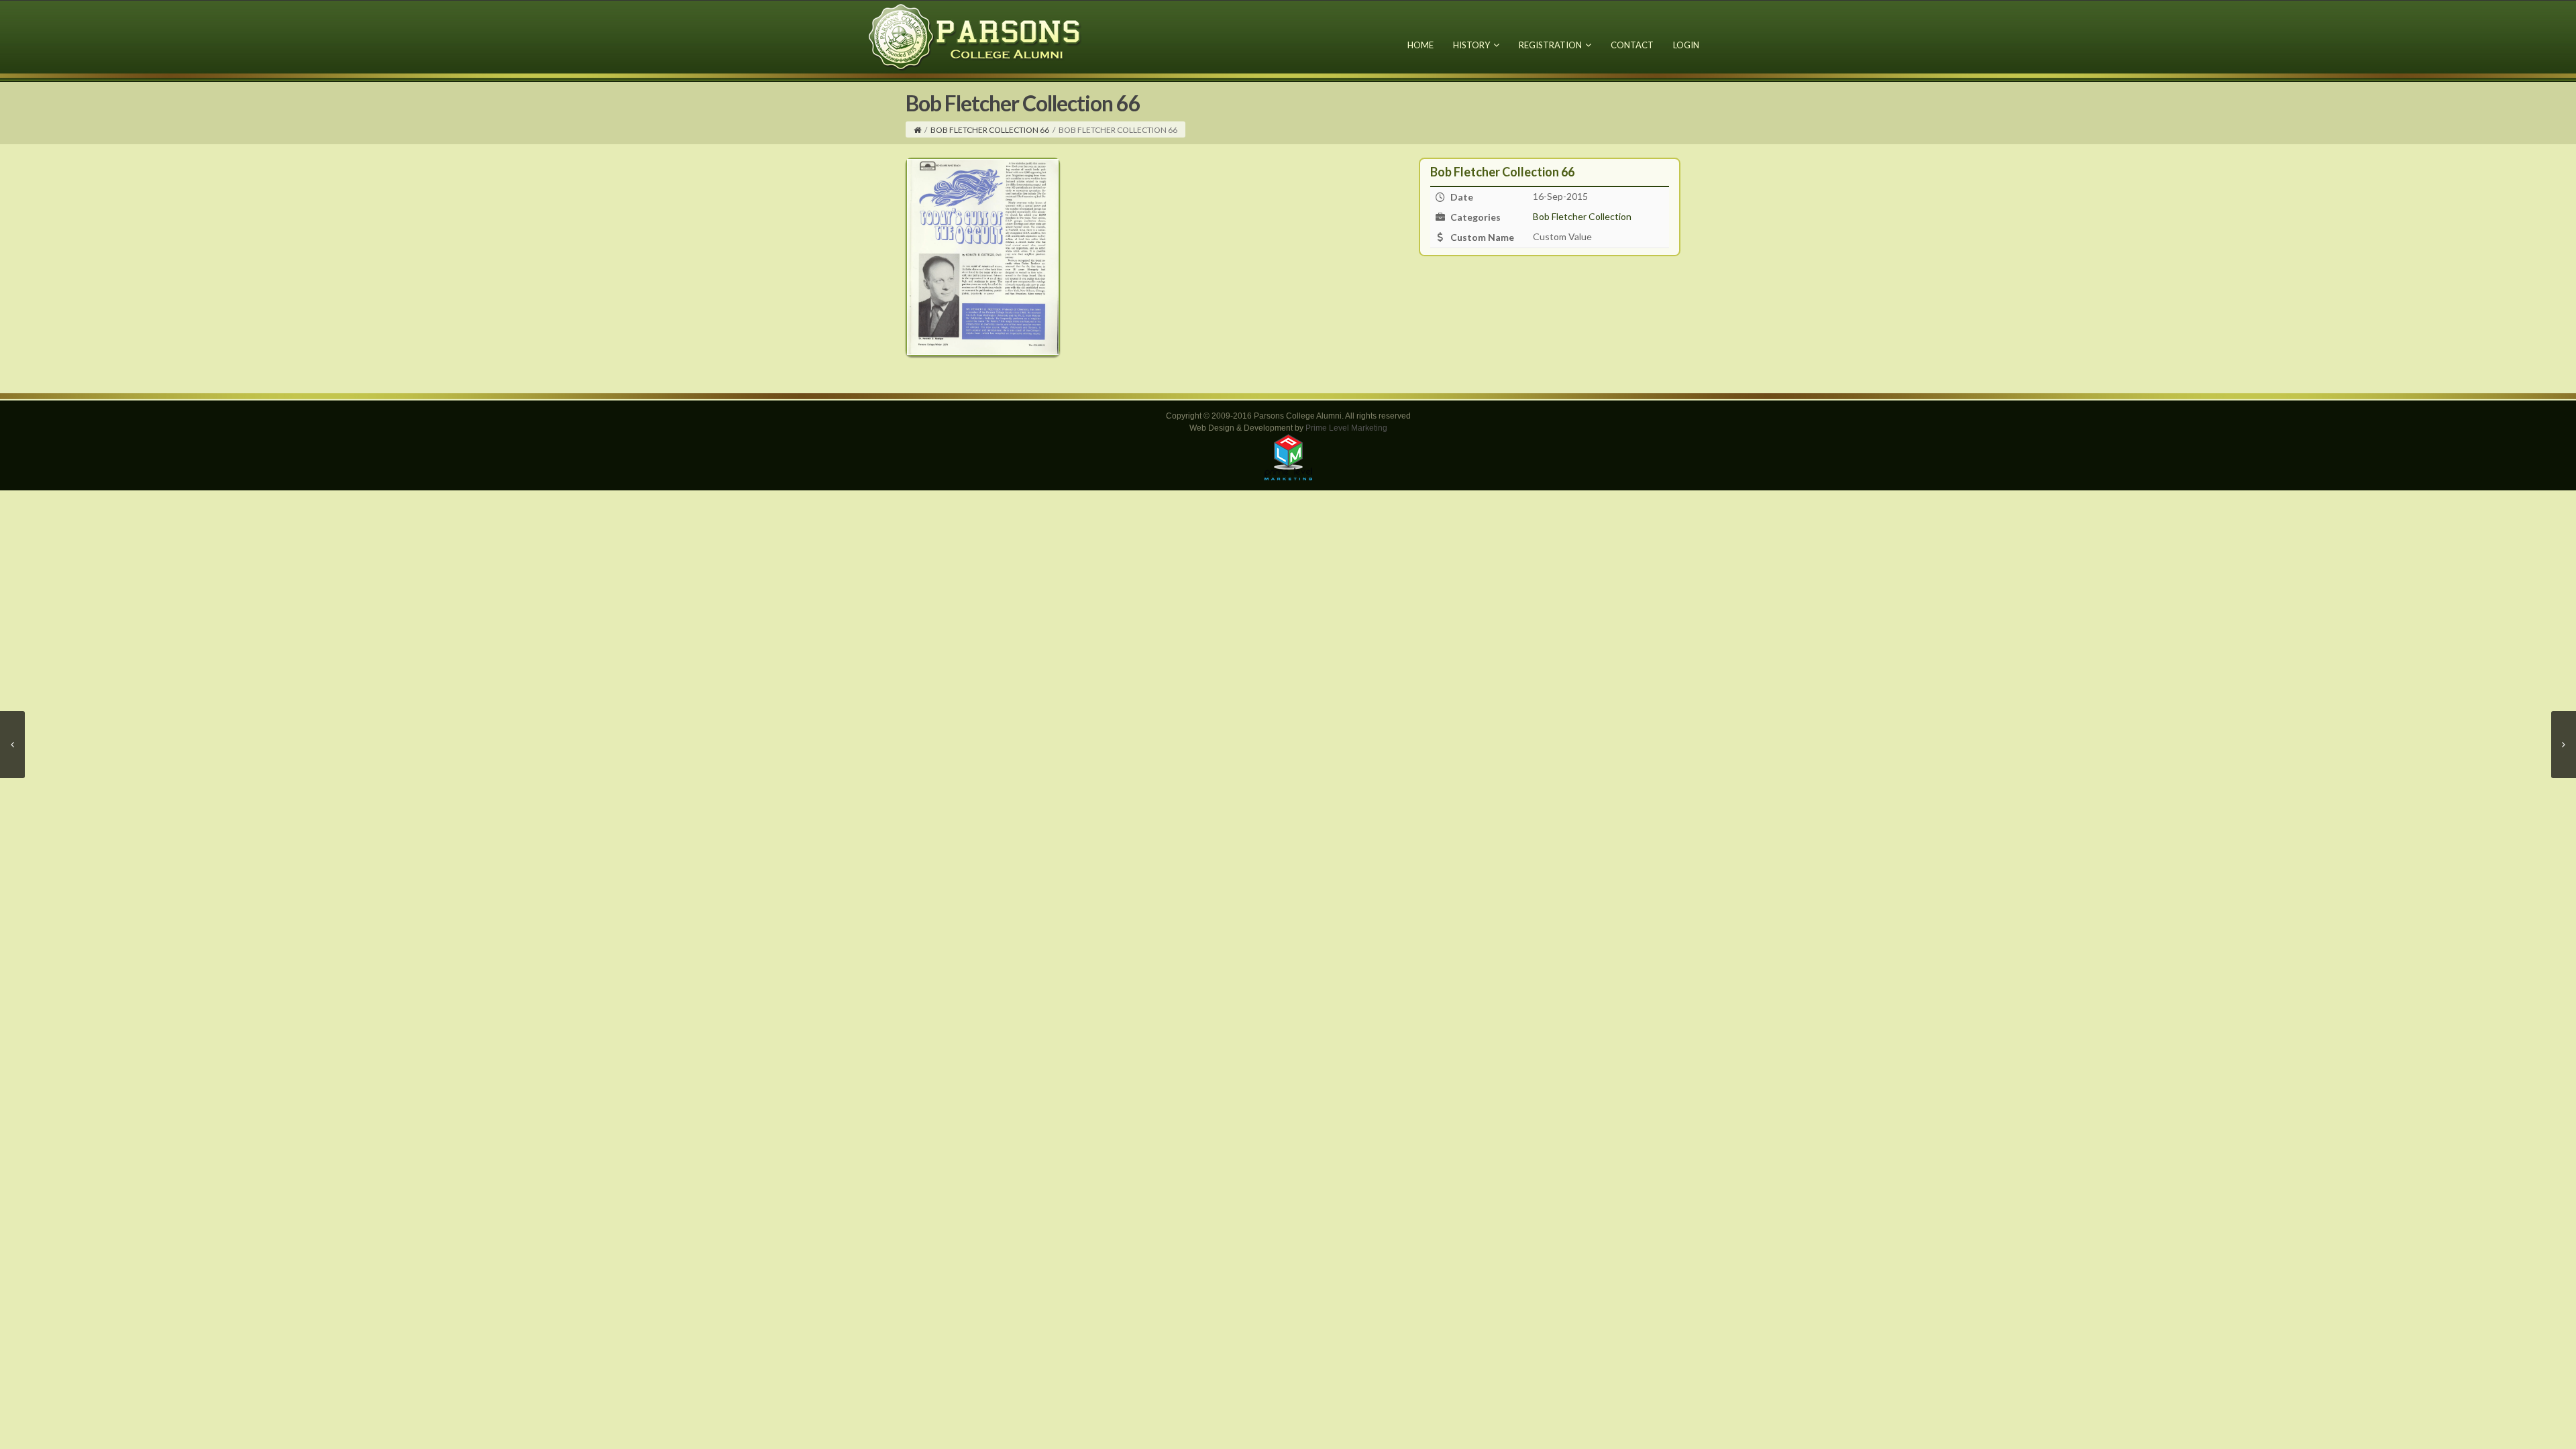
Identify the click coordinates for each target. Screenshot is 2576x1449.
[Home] (917, 130)
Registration (1550, 45)
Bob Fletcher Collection (1582, 216)
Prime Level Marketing (1346, 428)
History (1471, 45)
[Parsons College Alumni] (975, 37)
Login (1686, 45)
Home (1420, 45)
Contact (1632, 45)
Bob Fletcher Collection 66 (990, 130)
